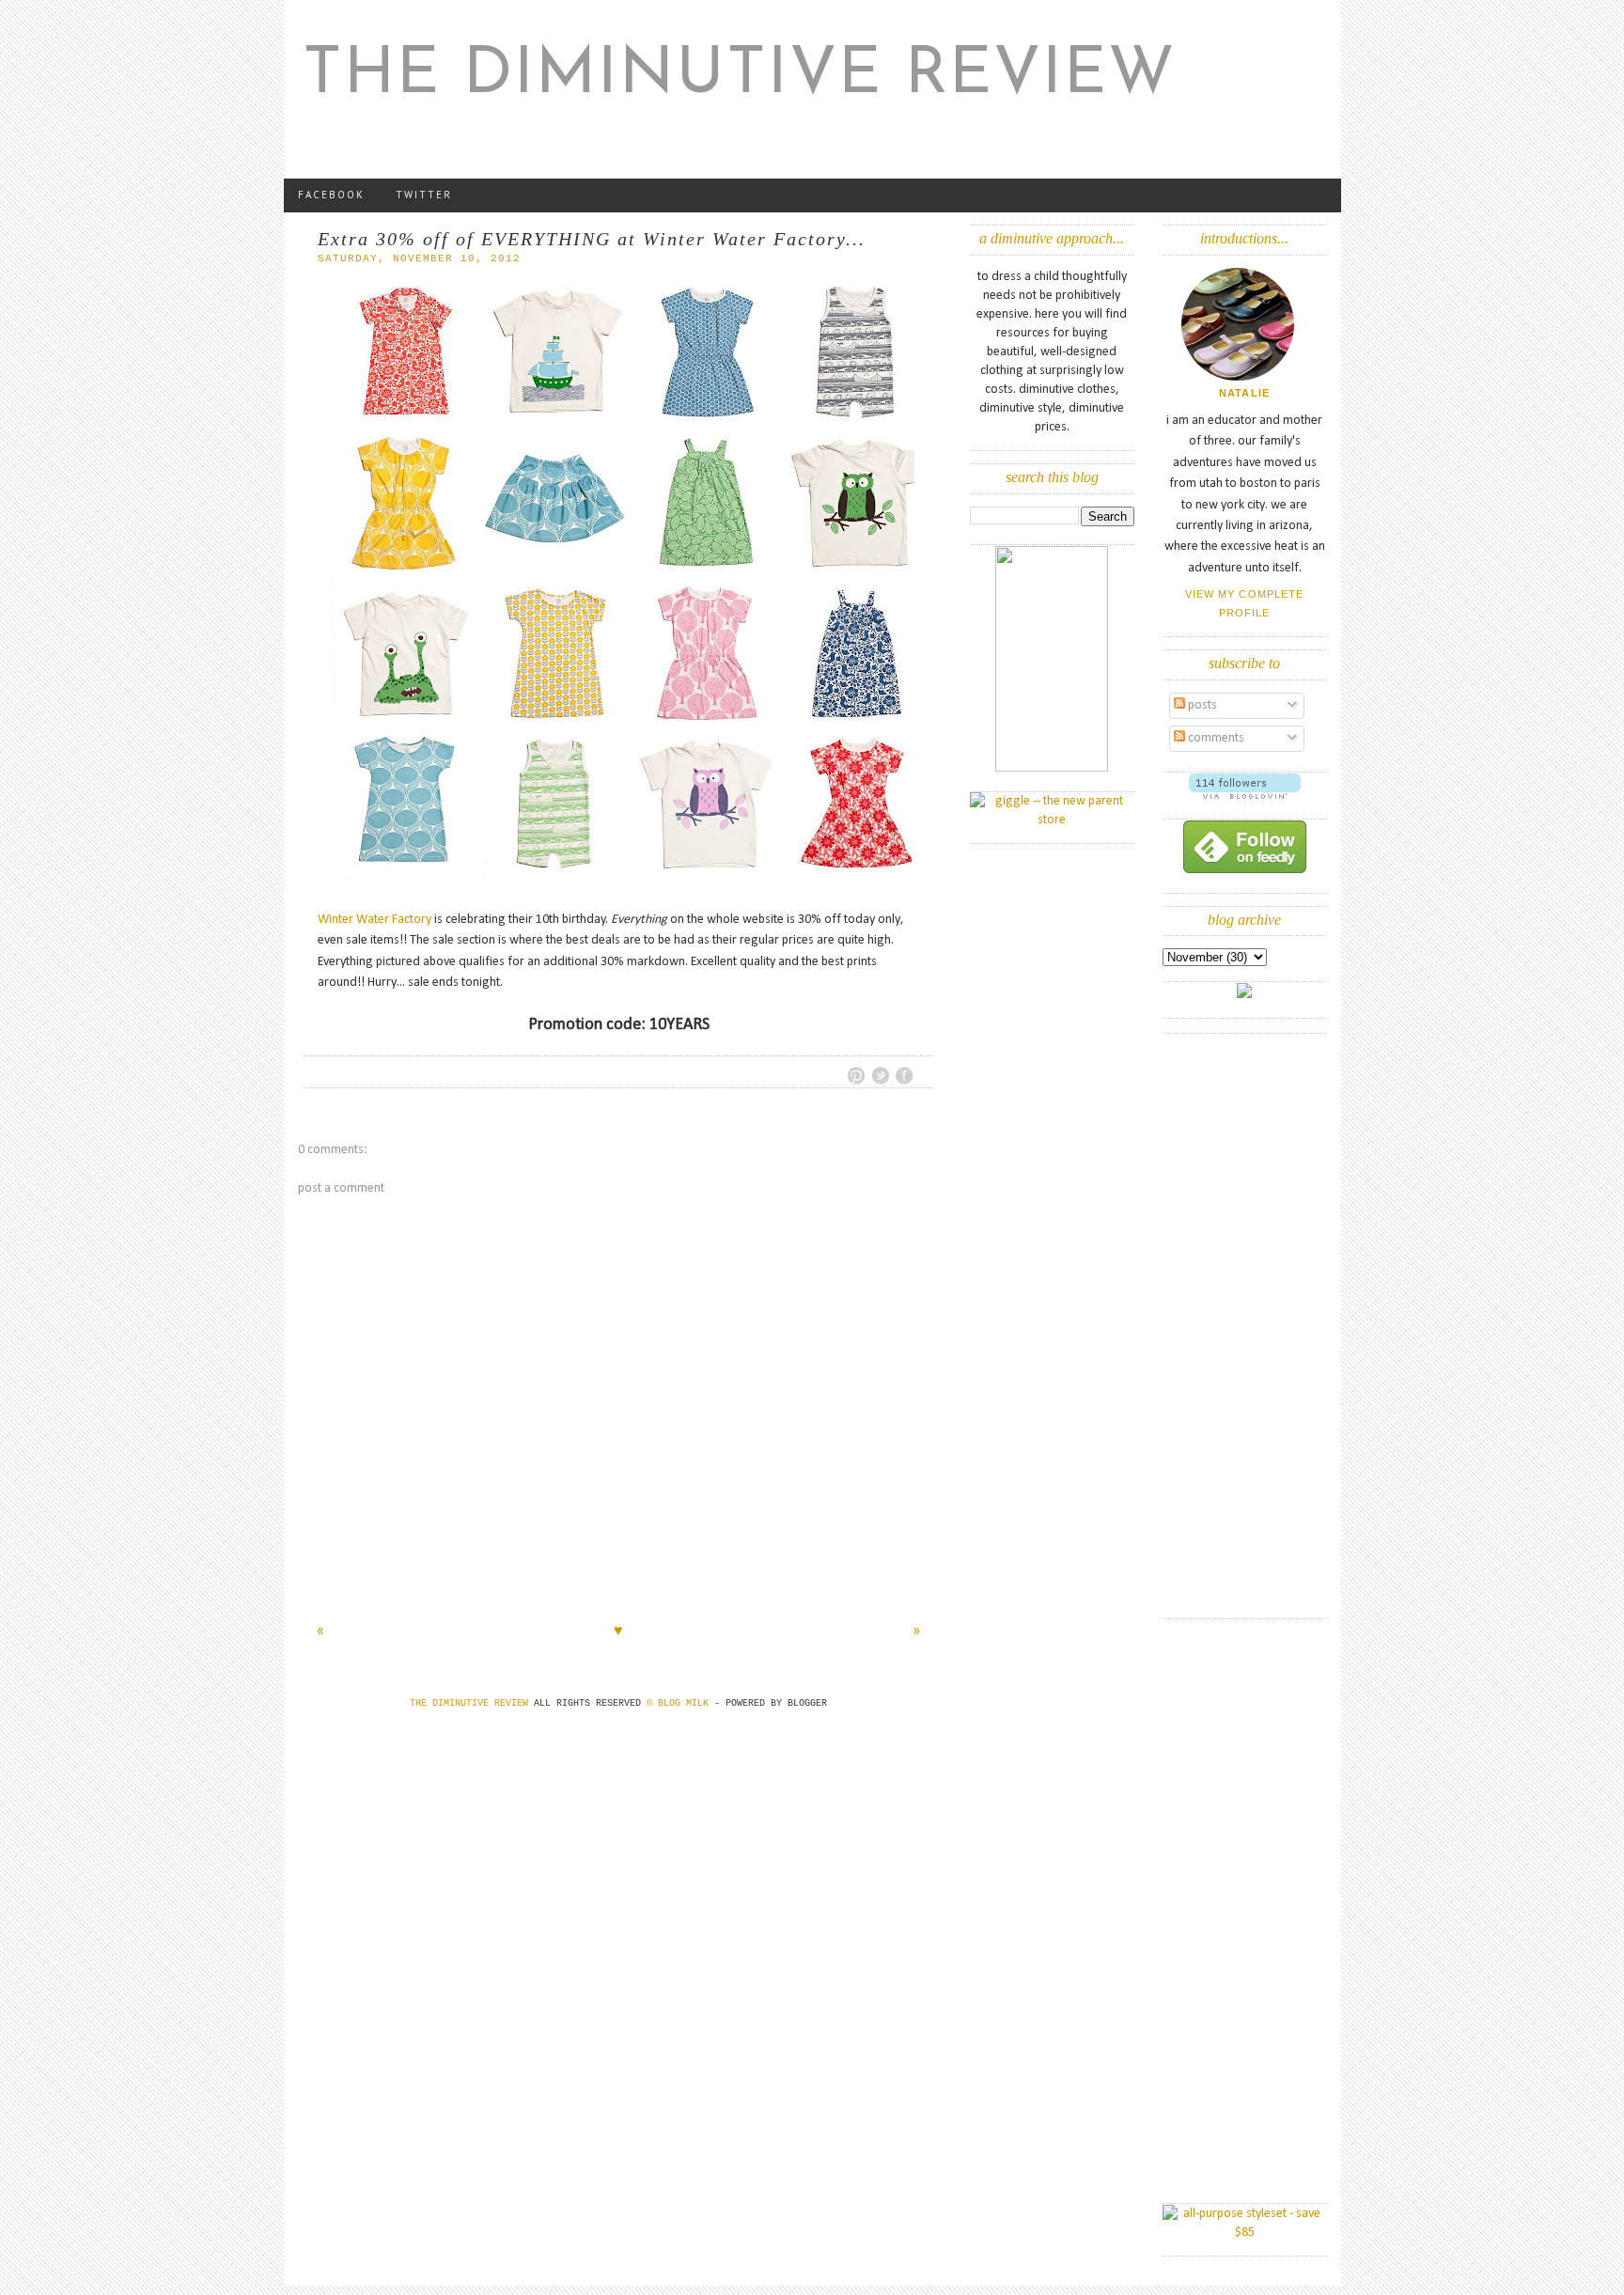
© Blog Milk (680, 1703)
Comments (1215, 738)
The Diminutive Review (740, 76)
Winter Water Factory (375, 920)
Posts (1201, 705)
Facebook (331, 195)
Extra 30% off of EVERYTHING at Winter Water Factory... (592, 239)
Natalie (1244, 393)
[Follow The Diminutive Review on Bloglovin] (1245, 796)
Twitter (424, 195)
